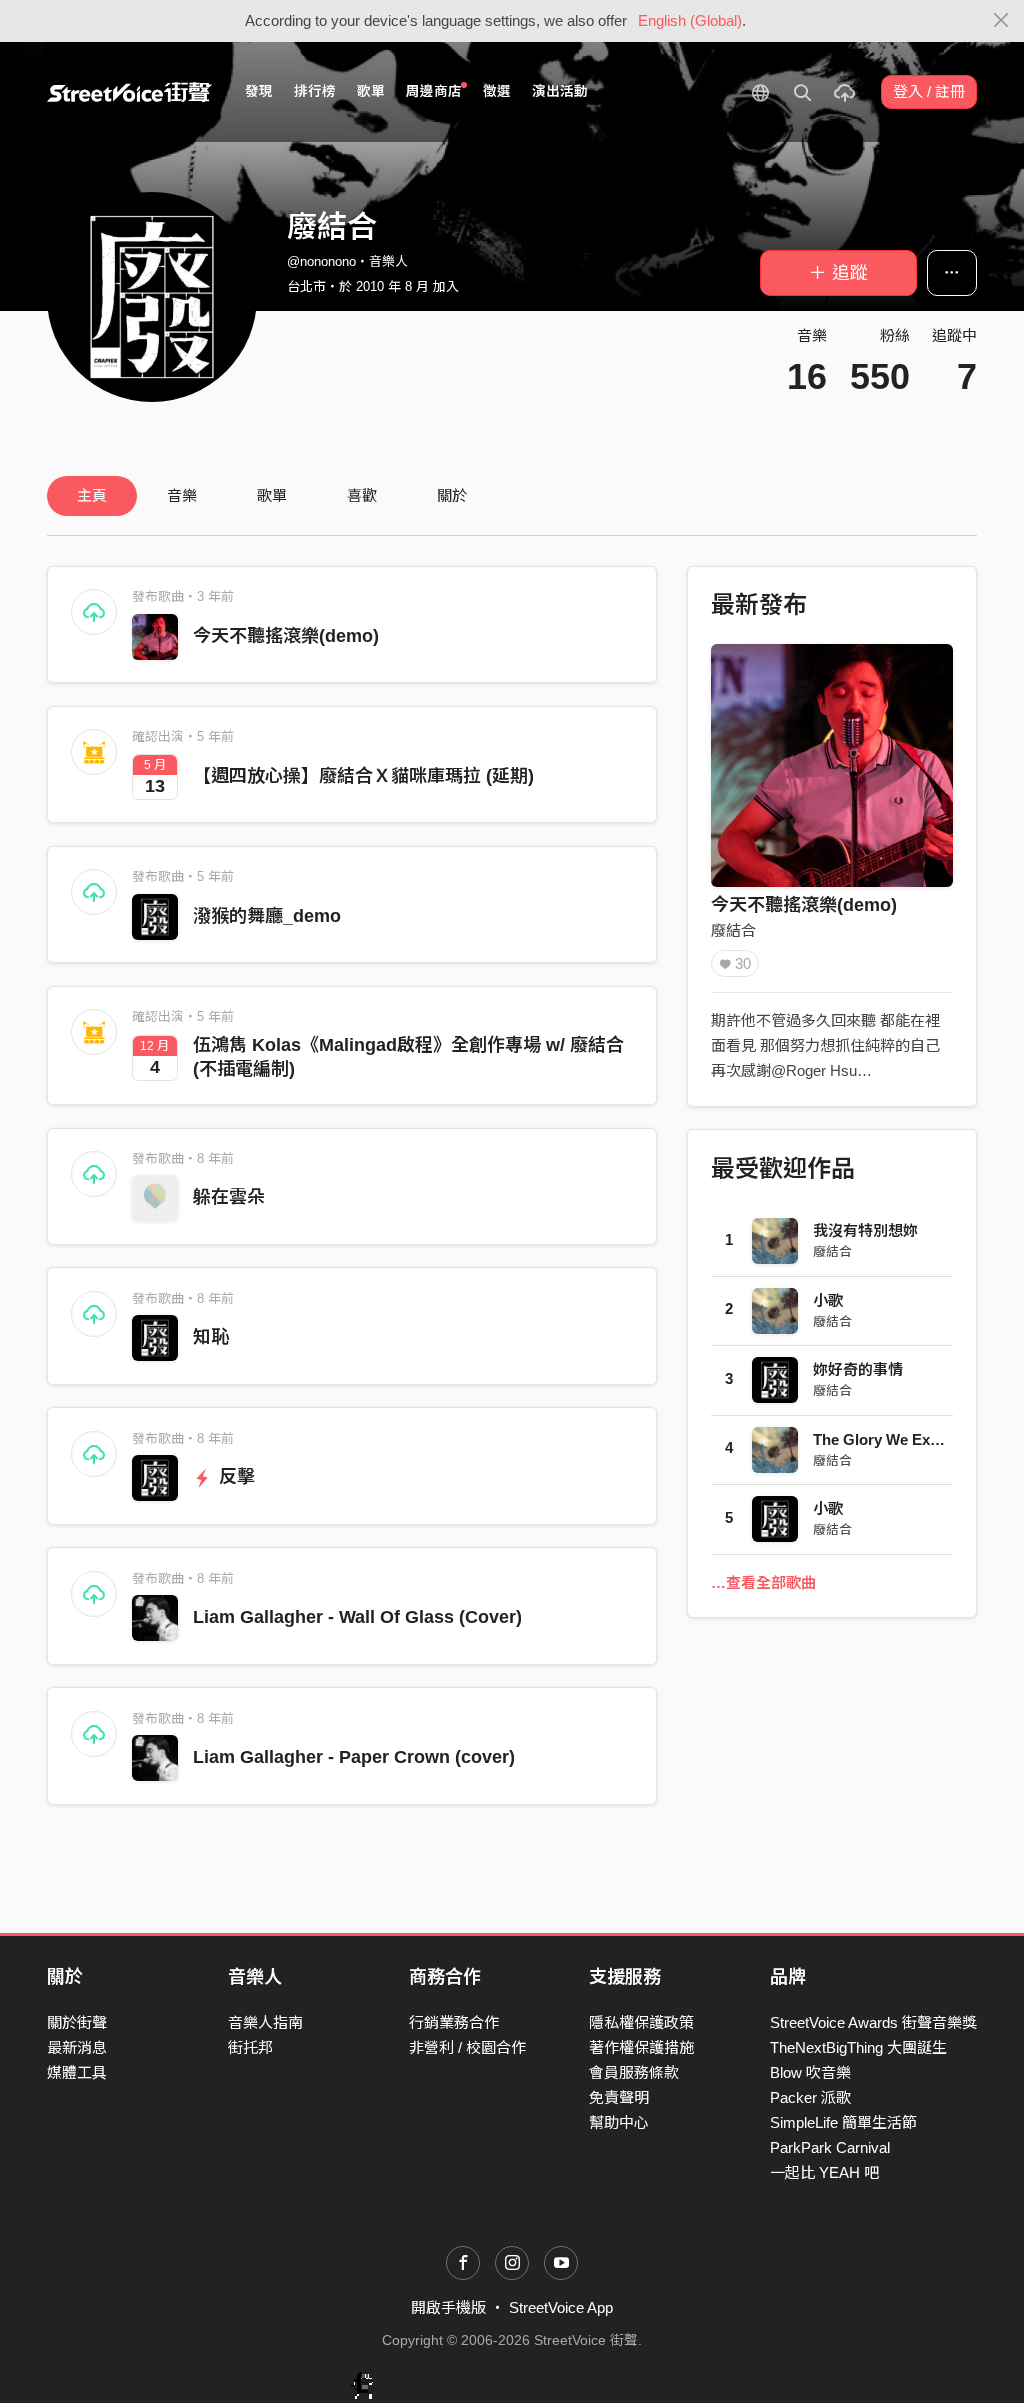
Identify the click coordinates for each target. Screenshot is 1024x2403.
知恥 (211, 1337)
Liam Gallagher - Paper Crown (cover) (354, 1757)
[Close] (1001, 21)
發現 (259, 91)
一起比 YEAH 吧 (824, 2172)
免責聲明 (619, 2097)
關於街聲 (77, 2022)
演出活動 (560, 91)
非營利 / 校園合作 (467, 2047)
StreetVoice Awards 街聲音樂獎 (873, 2022)
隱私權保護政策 (641, 2022)
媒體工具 (77, 2072)
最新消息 (77, 2047)
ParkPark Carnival (830, 2147)
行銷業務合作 (454, 2022)
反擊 (234, 1477)
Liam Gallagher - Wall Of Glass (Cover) (357, 1617)
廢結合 (733, 930)
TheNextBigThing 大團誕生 (858, 2047)
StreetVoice (129, 92)
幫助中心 (619, 2122)
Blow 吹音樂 (810, 2072)
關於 (452, 495)
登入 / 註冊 (929, 91)
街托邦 (250, 2047)
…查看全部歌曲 (763, 1582)
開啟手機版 (448, 2307)
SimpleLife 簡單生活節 (843, 2122)
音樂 (182, 495)
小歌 (828, 1300)
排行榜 (315, 91)
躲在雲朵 (229, 1197)
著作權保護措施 (641, 2047)
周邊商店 (434, 91)
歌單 (371, 91)
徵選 (497, 91)
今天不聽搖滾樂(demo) (286, 636)
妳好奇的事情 (858, 1369)
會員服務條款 (634, 2072)
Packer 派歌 (810, 2097)
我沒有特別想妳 (865, 1230)
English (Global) (690, 20)
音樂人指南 (265, 2022)
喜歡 (362, 495)
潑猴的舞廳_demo (267, 916)
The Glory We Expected (895, 1439)
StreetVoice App (561, 2307)
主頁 (92, 495)
